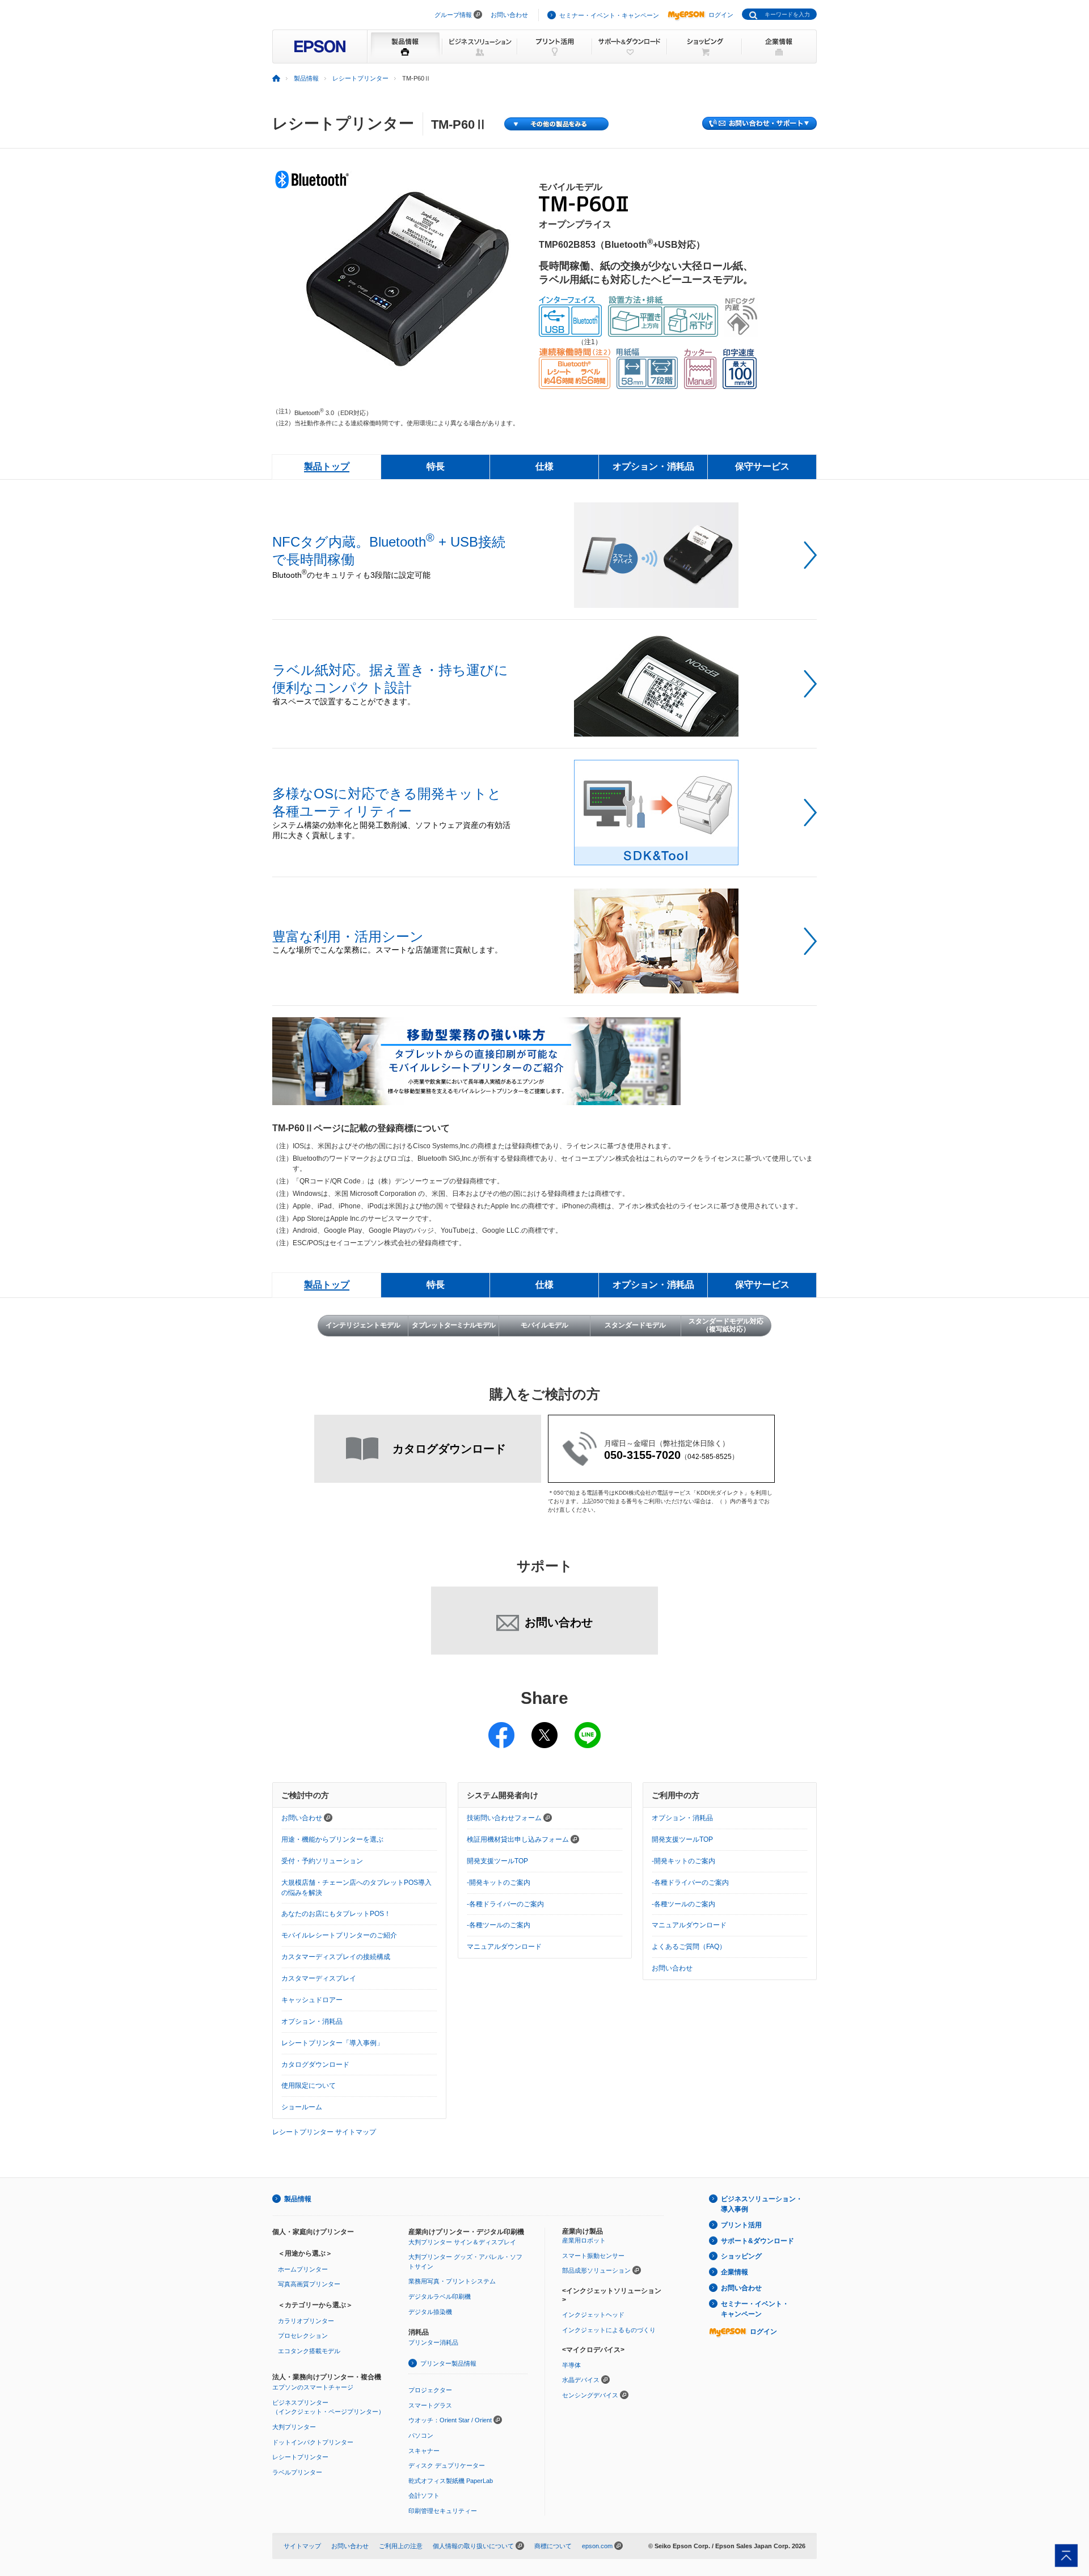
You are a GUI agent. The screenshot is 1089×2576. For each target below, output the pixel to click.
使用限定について (309, 2086)
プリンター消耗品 (433, 2342)
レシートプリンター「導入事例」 (332, 2043)
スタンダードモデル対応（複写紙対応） (726, 1325)
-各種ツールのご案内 (499, 1925)
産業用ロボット (584, 2240)
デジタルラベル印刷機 (440, 2296)
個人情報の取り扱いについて (473, 2546)
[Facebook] (501, 1728)
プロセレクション (303, 2336)
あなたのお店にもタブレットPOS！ (336, 1914)
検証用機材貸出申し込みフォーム (519, 1839)
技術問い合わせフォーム (505, 1818)
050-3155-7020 (642, 1455)
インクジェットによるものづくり (609, 2330)
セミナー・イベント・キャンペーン (609, 15)
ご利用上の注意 (401, 2546)
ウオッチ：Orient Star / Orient (450, 2420)
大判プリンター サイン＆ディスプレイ (462, 2242)
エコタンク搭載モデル (309, 2351)
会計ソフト (424, 2495)
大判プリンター (294, 2427)
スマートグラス (430, 2405)
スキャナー (424, 2451)
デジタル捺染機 (430, 2312)
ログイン (721, 15)
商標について (553, 2546)
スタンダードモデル (635, 1325)
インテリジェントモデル (363, 1325)
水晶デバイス (581, 2380)
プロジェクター (430, 2390)
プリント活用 (741, 2225)
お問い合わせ (509, 15)
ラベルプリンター (297, 2472)
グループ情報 (453, 15)
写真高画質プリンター (309, 2284)
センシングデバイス (590, 2395)
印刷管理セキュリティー (443, 2511)
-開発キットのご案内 (499, 1883)
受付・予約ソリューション (322, 1861)
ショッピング (741, 2256)
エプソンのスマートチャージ (313, 2387)
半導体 (571, 2365)
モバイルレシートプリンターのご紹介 (339, 1935)
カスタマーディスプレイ (319, 1978)
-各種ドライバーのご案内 (505, 1904)
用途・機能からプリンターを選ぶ (332, 1839)
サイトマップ (302, 2546)
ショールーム (302, 2107)
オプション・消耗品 (312, 2021)
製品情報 (306, 78)
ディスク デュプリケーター (447, 2465)
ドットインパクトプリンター (313, 2442)
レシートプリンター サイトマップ (324, 2132)
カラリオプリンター (306, 2321)
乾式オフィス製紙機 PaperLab (451, 2481)
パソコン (421, 2435)
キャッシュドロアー (312, 2000)
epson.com (597, 2546)
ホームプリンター (303, 2269)
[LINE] (588, 1728)
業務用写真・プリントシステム (452, 2281)
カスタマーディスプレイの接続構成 (336, 1957)
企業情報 (735, 2272)
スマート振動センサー (593, 2256)
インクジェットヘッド (593, 2315)
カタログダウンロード (315, 2065)
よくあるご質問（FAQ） (689, 1947)
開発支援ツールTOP (497, 1861)
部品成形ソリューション (596, 2270)
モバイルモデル (544, 1325)
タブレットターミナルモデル (453, 1325)
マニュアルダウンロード (504, 1947)
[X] (544, 1728)
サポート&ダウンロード (757, 2241)
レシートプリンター (360, 78)
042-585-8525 (710, 1457)
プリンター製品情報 (448, 2363)
